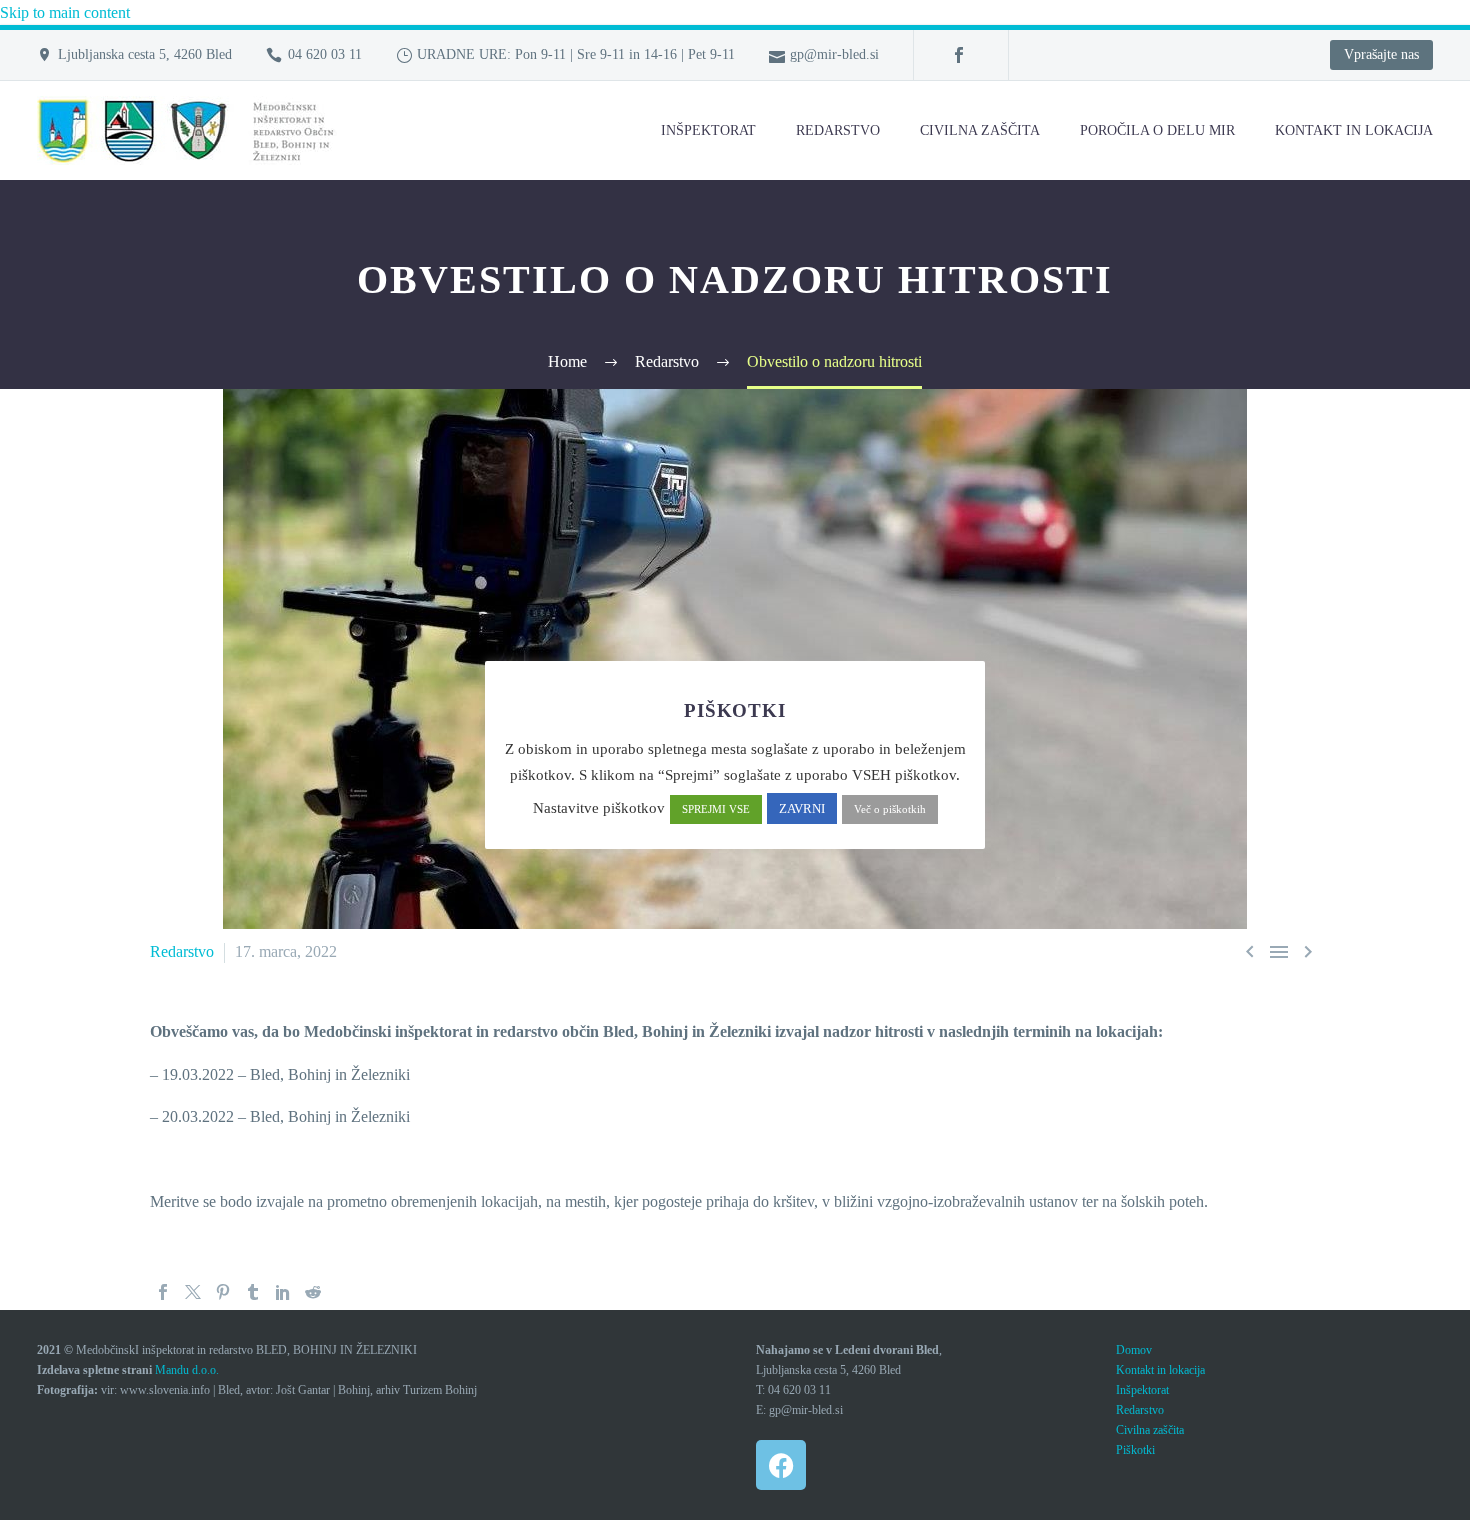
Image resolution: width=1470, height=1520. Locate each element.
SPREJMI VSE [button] (716, 809)
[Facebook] (959, 55)
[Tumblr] (253, 1292)
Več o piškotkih (890, 809)
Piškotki (1135, 1450)
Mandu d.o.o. (187, 1370)
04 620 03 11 (325, 54)
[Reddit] (313, 1292)
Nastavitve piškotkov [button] (599, 808)
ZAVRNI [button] (802, 808)
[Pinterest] (223, 1292)
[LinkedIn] (283, 1292)
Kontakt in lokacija (1160, 1370)
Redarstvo (838, 130)
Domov (1134, 1350)
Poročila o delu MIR (1157, 130)
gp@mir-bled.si (834, 54)
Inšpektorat (708, 130)
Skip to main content (65, 12)
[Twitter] (193, 1292)
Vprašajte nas (1381, 54)
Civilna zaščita (980, 130)
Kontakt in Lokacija (1354, 130)
